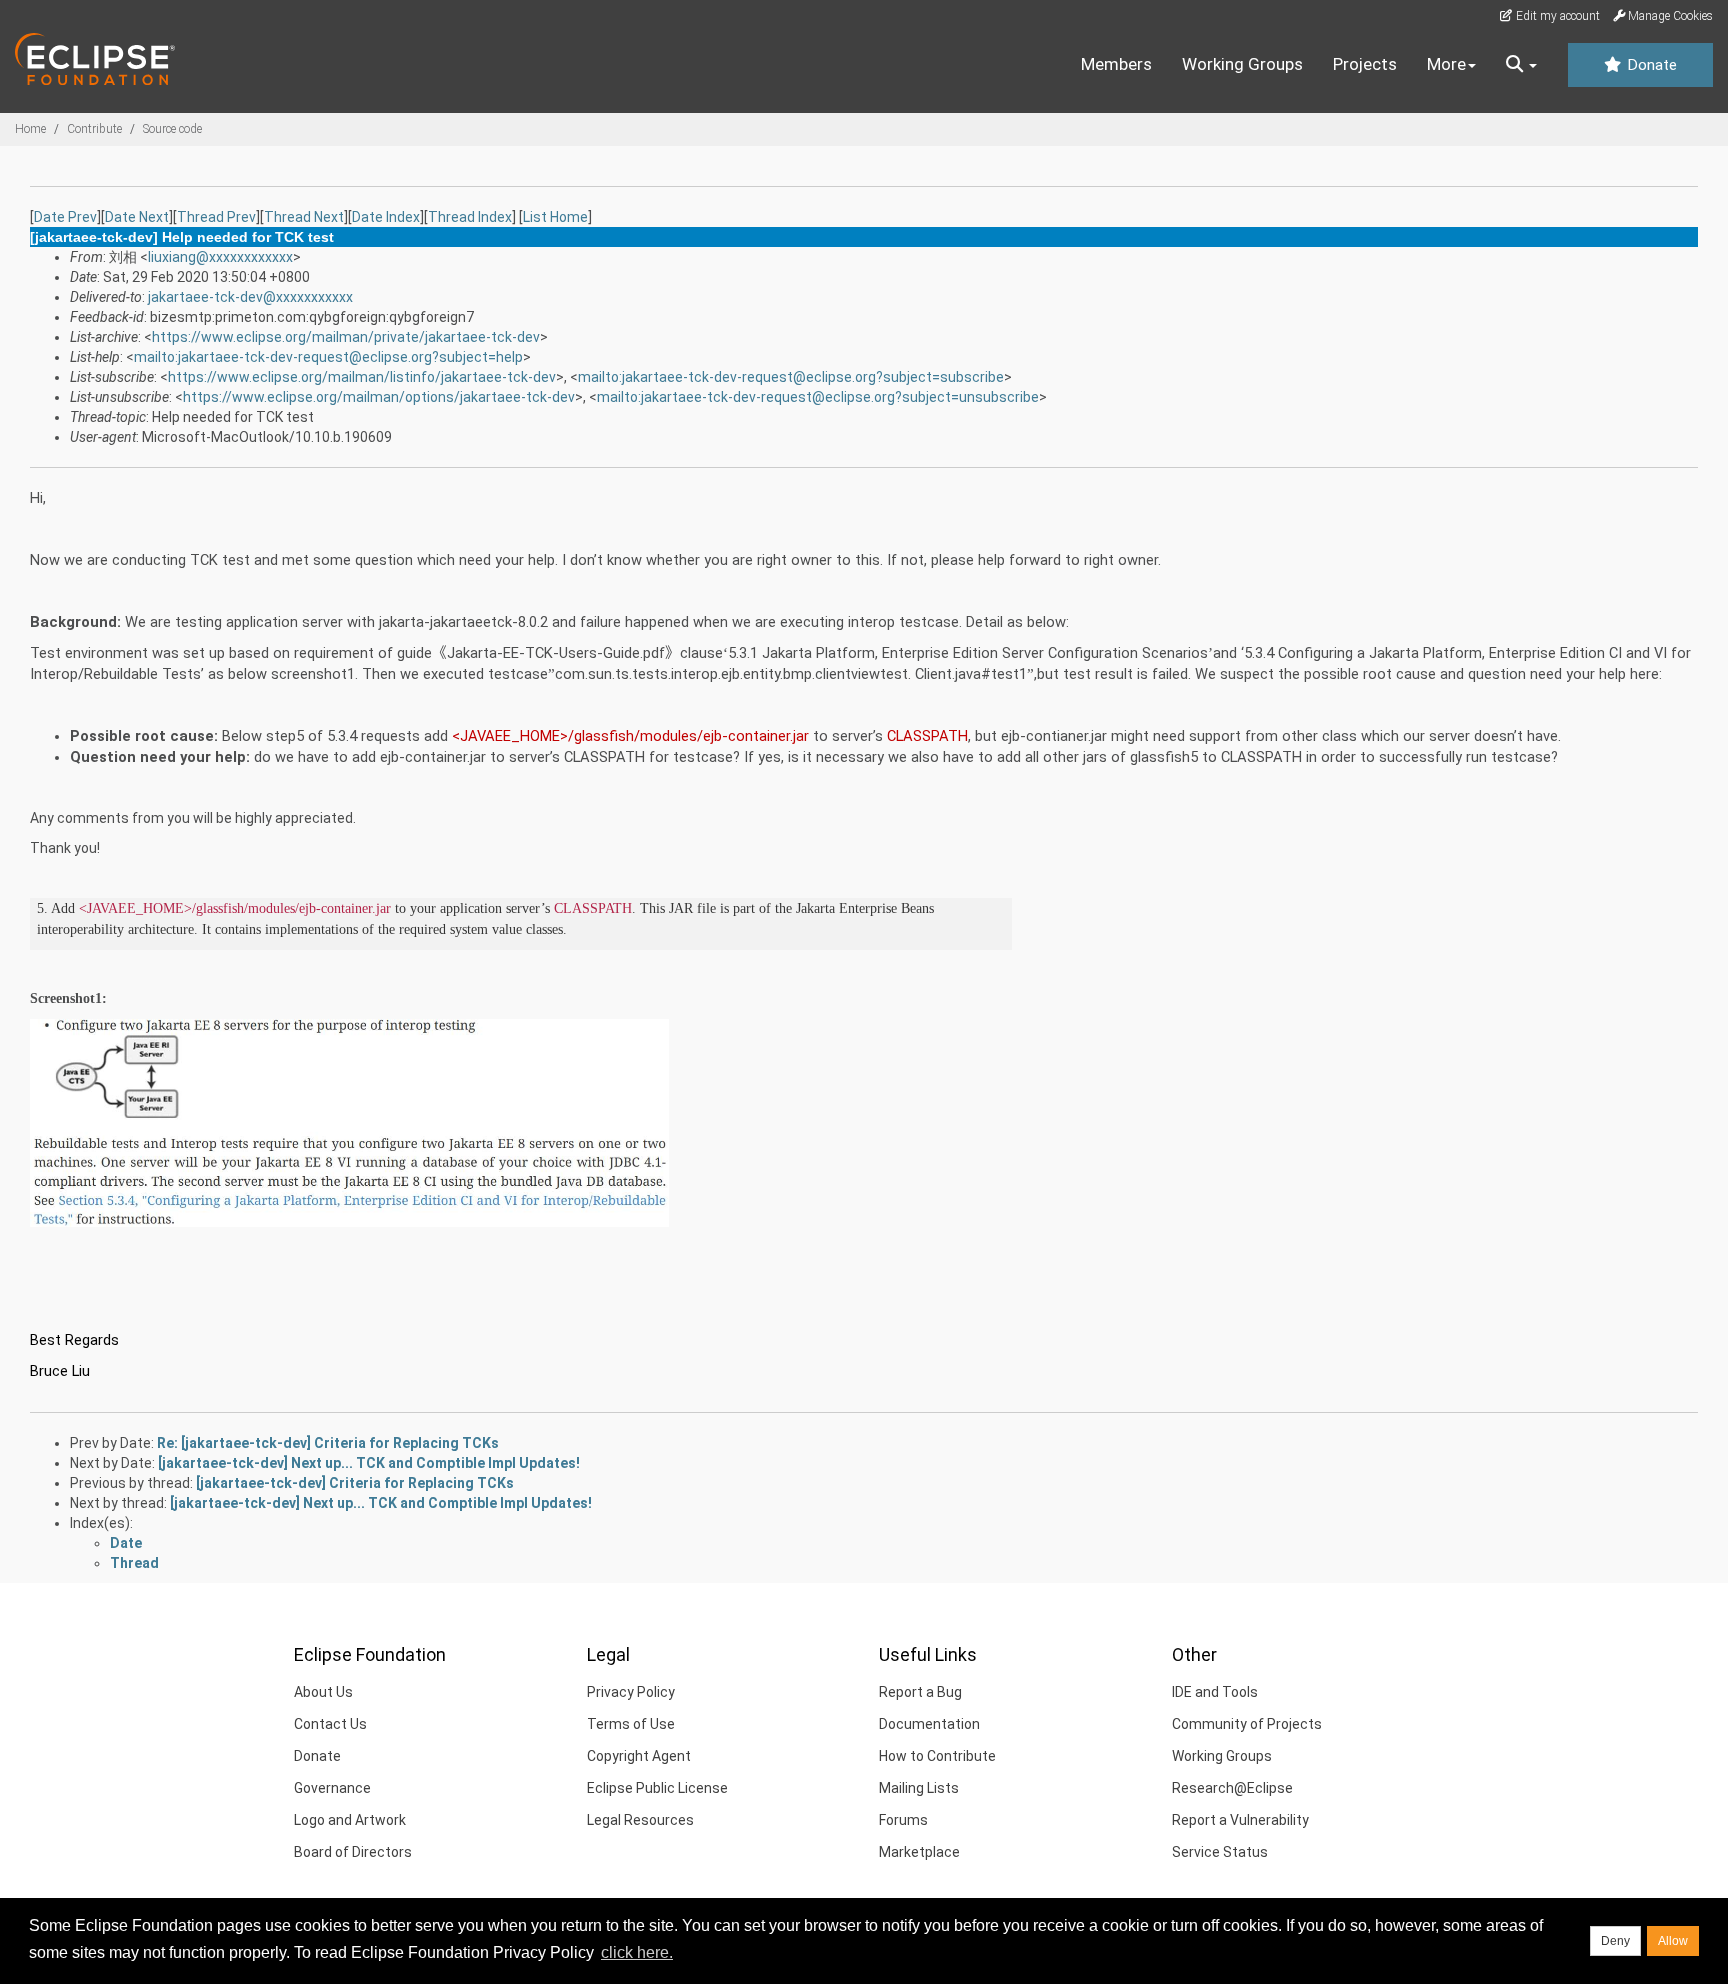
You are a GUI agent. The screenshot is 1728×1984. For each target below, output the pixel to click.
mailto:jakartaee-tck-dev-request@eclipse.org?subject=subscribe (791, 377)
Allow (1673, 1941)
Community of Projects (1247, 1724)
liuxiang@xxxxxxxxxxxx (220, 257)
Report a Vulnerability (1240, 1820)
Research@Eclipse (1232, 1788)
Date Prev (65, 217)
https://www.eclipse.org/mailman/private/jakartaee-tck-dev (346, 337)
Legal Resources (640, 1820)
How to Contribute (937, 1756)
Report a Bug (920, 1692)
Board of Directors (353, 1852)
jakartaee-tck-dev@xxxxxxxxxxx (250, 297)
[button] (1521, 65)
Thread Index (470, 217)
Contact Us (330, 1724)
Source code (172, 129)
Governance (332, 1788)
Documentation (929, 1724)
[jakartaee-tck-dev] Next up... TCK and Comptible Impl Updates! (369, 1463)
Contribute (94, 129)
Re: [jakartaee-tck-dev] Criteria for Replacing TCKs (328, 1443)
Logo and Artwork (350, 1820)
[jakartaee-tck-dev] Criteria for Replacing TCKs (355, 1483)
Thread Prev (216, 217)
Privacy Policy (631, 1692)
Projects (1365, 64)
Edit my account (1556, 16)
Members (1116, 64)
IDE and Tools (1215, 1692)
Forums (903, 1820)
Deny (1615, 1941)
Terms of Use (631, 1724)
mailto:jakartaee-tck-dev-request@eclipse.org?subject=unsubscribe (818, 397)
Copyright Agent (639, 1756)
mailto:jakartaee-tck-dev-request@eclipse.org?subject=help (328, 357)
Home (30, 129)
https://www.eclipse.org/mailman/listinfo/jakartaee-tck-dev (362, 377)
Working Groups (1242, 64)
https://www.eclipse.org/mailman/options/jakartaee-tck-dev (379, 397)
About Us (323, 1692)
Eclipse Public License (657, 1788)
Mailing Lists (919, 1788)
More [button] (1446, 64)
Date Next (137, 217)
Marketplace (919, 1852)
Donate (1650, 65)
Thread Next (304, 217)
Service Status (1220, 1852)
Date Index (386, 217)
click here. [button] (637, 1952)
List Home (555, 217)
